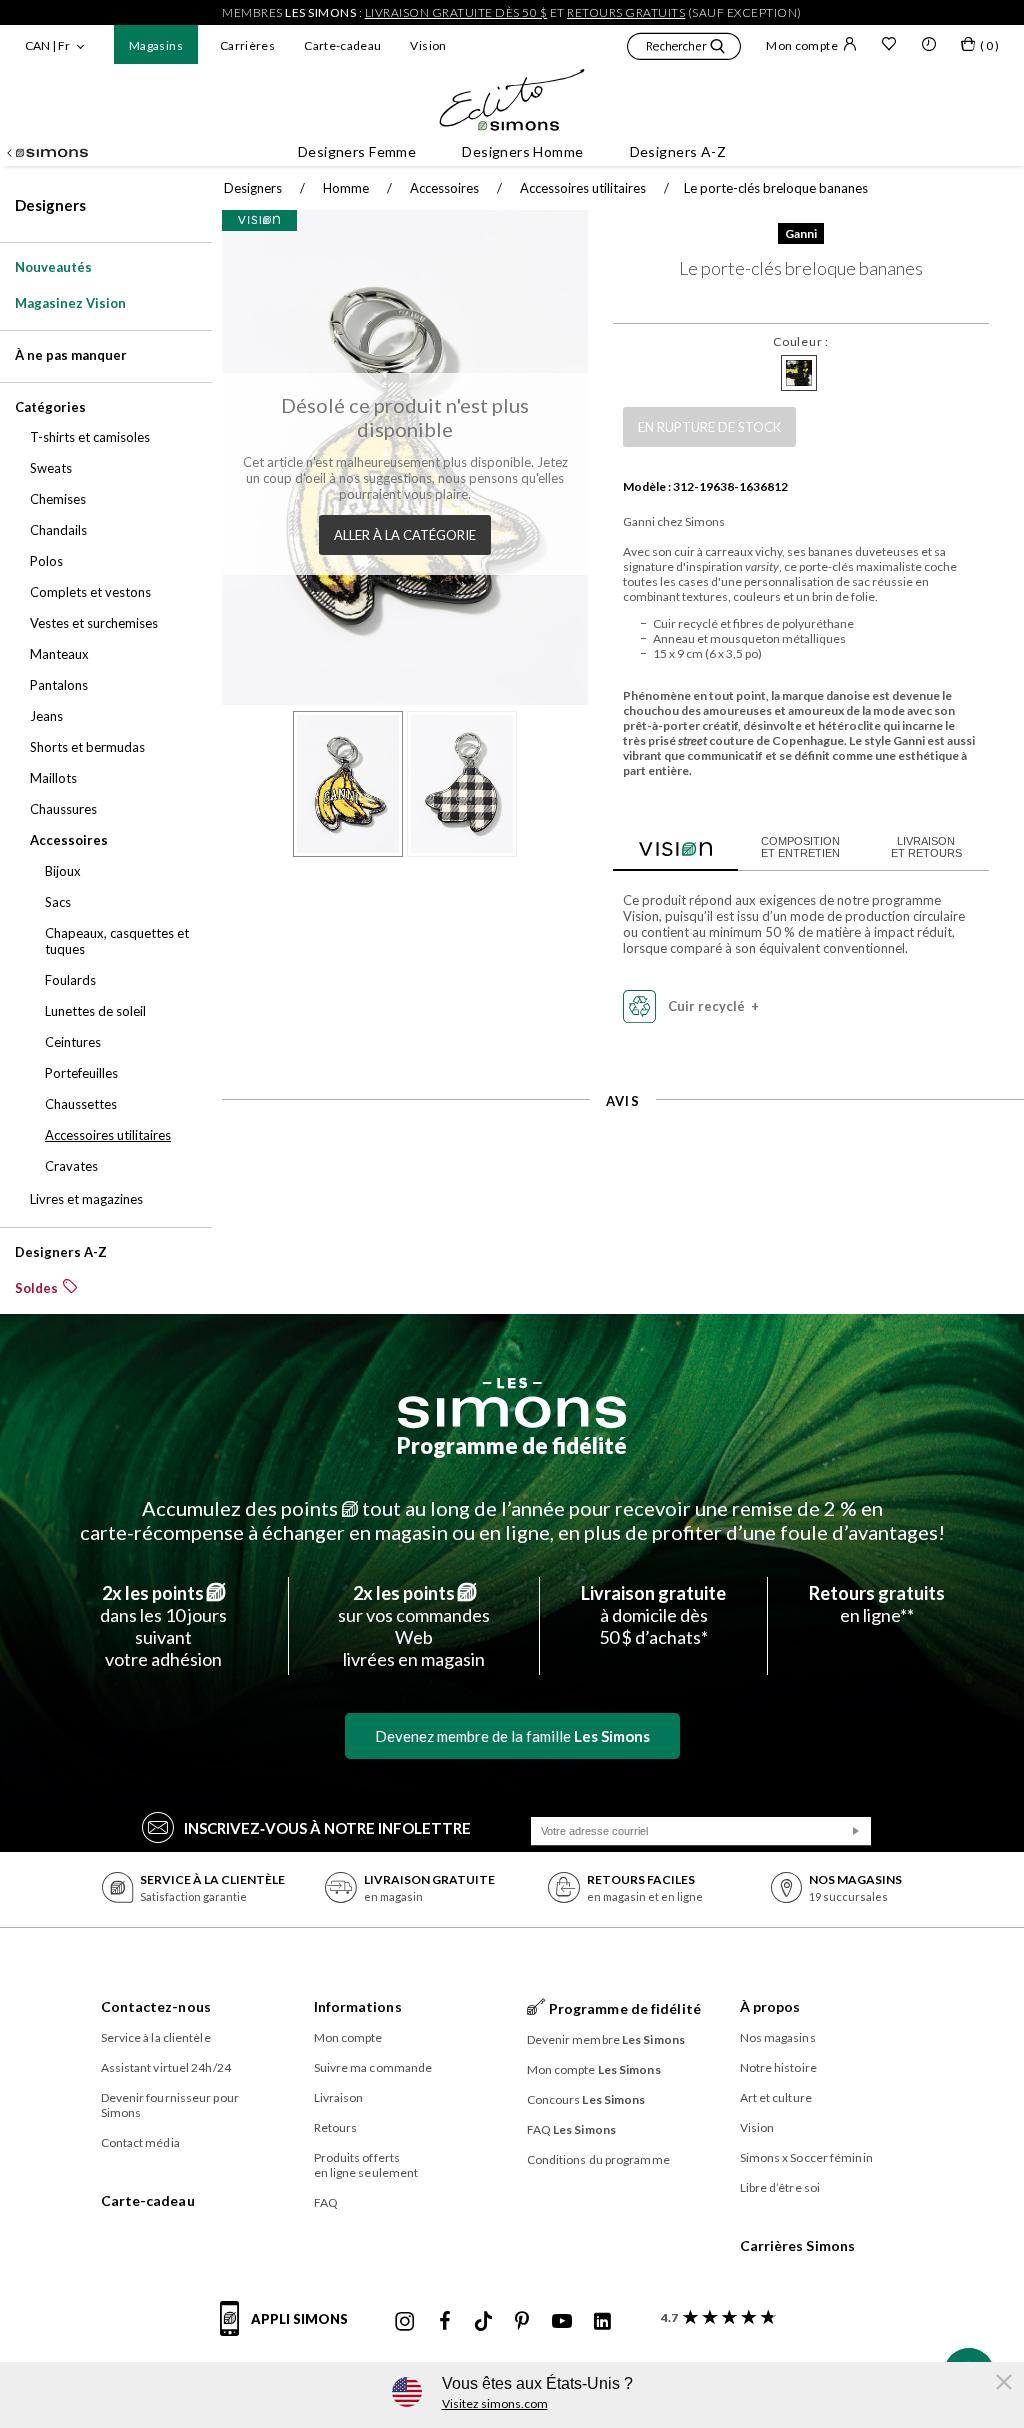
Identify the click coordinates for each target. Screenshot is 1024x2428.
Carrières (247, 45)
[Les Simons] (512, 1403)
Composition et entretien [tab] (800, 847)
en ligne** (877, 1604)
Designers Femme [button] (357, 151)
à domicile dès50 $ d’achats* (653, 1615)
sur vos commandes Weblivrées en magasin (414, 1626)
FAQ (326, 2202)
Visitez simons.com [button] (495, 2403)
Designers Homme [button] (522, 151)
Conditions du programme (598, 2159)
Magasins (156, 45)
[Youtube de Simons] (562, 2322)
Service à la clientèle (156, 2037)
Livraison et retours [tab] (926, 847)
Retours (336, 2127)
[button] (684, 49)
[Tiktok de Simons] (483, 2322)
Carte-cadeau (342, 45)
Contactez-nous (156, 2006)
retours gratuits (626, 12)
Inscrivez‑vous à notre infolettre (327, 1828)
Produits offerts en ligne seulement (366, 2165)
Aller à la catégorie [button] (405, 535)
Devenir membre (606, 2039)
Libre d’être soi (780, 2187)
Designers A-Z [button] (678, 151)
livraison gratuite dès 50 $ (456, 12)
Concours (586, 2099)
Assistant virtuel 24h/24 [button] (166, 2067)
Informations (358, 2006)
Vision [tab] (675, 846)
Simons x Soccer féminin (806, 2157)
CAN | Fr (47, 45)
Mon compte (802, 45)
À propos (770, 2006)
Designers (50, 205)
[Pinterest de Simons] (522, 2322)
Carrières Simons (798, 2245)
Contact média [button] (140, 2142)
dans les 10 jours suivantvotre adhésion (163, 1626)
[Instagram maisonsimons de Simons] (405, 2322)
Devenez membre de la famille (512, 1736)
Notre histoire (778, 2067)
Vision (428, 45)
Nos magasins (778, 2037)
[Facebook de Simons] (445, 2322)
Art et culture (776, 2097)
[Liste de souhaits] (889, 46)
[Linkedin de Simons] (602, 2322)
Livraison (339, 2097)
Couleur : (800, 341)
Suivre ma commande (373, 2067)
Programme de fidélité (512, 1445)
